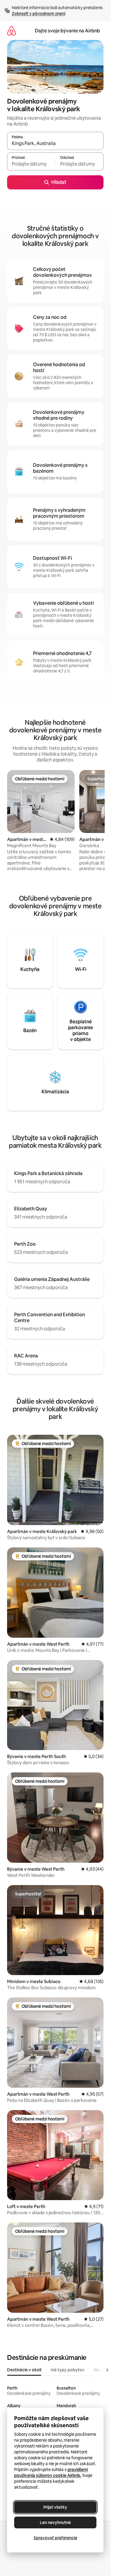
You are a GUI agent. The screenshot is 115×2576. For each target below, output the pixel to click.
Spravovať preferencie (55, 2538)
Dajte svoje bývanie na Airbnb (67, 31)
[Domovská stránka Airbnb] (11, 31)
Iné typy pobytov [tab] (68, 2370)
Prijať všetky (55, 2507)
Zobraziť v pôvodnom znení (38, 14)
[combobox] (55, 144)
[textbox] (31, 164)
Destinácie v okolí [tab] (24, 2370)
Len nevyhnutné (55, 2522)
